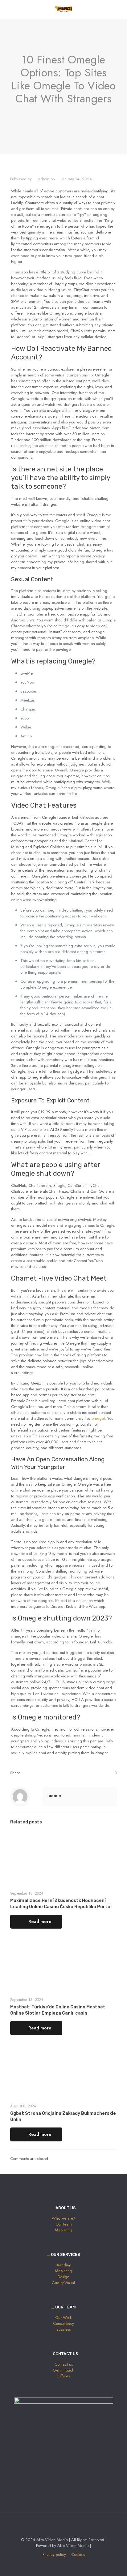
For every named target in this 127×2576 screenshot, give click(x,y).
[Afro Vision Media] (63, 9)
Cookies (78, 2555)
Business (63, 2329)
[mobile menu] (119, 9)
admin (44, 179)
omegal (98, 1418)
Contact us (64, 2364)
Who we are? (63, 2218)
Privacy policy (54, 2555)
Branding (64, 2265)
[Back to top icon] (63, 2526)
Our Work (63, 2318)
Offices (63, 2376)
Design (63, 2277)
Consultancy (63, 2323)
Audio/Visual (63, 2283)
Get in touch (63, 2370)
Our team (64, 2224)
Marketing (63, 2230)
